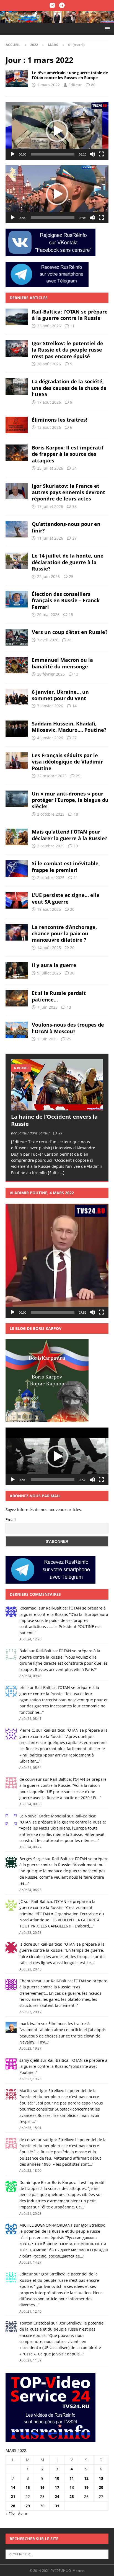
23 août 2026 (49, 326)
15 (71, 614)
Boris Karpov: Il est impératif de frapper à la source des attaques (68, 454)
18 (76, 814)
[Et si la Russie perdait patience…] (17, 998)
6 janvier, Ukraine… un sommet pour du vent (60, 695)
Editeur (75, 85)
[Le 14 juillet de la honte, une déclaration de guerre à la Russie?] (17, 561)
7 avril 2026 (48, 640)
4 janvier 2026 (50, 738)
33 (74, 506)
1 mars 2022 (48, 85)
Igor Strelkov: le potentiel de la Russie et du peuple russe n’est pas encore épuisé (68, 350)
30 (72, 973)
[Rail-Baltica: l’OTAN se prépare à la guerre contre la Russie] (17, 317)
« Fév (10, 2514)
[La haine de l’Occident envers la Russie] (57, 1085)
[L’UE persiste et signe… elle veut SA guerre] (17, 900)
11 (72, 326)
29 (74, 538)
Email (11, 1519)
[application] (57, 131)
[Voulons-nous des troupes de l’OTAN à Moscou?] (17, 1030)
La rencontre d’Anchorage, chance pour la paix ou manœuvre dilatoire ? (64, 934)
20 (72, 909)
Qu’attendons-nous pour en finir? (66, 527)
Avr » (23, 2514)
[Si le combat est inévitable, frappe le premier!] (17, 869)
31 (57, 2506)
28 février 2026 (51, 674)
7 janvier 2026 (50, 706)
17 (57, 2487)
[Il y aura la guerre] (17, 970)
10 (57, 2478)
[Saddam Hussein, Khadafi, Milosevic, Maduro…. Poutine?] (17, 729)
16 (42, 2487)
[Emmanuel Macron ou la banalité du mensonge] (17, 665)
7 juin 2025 (47, 1007)
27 (74, 738)
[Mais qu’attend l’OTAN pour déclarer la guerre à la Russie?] (17, 837)
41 (70, 640)
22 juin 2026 (48, 576)
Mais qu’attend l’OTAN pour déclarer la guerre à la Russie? (70, 835)
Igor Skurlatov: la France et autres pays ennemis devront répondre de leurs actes (68, 492)
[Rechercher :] (57, 2554)
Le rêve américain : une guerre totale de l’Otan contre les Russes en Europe (70, 75)
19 (86, 2487)
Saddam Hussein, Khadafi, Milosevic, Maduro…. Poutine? (69, 727)
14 (74, 706)
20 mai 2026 (48, 614)
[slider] (53, 154)
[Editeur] (17, 79)
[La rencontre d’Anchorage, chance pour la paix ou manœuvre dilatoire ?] (17, 932)
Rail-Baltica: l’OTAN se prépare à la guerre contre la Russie (70, 315)
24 (57, 2496)
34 (74, 468)
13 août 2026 (49, 427)
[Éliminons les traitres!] (17, 425)
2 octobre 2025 (51, 814)
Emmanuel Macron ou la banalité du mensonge (62, 663)
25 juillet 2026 (50, 468)
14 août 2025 (49, 948)
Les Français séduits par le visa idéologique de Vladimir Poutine (67, 762)
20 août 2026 (49, 364)
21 (13, 2496)
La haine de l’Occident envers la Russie (54, 1120)
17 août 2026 (49, 402)
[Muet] (92, 154)
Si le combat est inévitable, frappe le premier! (66, 867)
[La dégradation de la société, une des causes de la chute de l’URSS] (17, 387)
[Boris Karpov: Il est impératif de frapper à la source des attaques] (17, 453)
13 (76, 674)
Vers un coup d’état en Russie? (70, 632)
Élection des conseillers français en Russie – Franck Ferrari (66, 600)
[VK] (52, 6)
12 (86, 2478)
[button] (106, 29)
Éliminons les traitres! (59, 420)
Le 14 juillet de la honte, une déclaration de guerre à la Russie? (68, 562)
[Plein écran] (101, 154)
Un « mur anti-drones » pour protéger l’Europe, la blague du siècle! (70, 800)
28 (13, 2506)
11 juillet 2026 (50, 538)
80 (93, 85)
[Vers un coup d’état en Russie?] (17, 637)
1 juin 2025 (47, 1039)
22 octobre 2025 (52, 776)
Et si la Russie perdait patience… (59, 996)
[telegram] (62, 6)
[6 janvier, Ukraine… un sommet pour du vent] (17, 697)
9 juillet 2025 (49, 973)
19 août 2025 (49, 909)
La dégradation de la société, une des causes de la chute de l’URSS (69, 388)
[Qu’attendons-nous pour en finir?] (17, 529)
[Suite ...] (56, 1173)
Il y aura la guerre (54, 965)
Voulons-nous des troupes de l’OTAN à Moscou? (68, 1028)
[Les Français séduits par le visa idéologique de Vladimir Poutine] (17, 761)
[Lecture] (13, 154)
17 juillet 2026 (50, 506)
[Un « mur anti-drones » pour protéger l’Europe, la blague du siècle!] (17, 799)
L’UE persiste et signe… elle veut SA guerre (66, 898)
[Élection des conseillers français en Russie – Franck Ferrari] (17, 599)
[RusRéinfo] (57, 20)
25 (71, 576)
